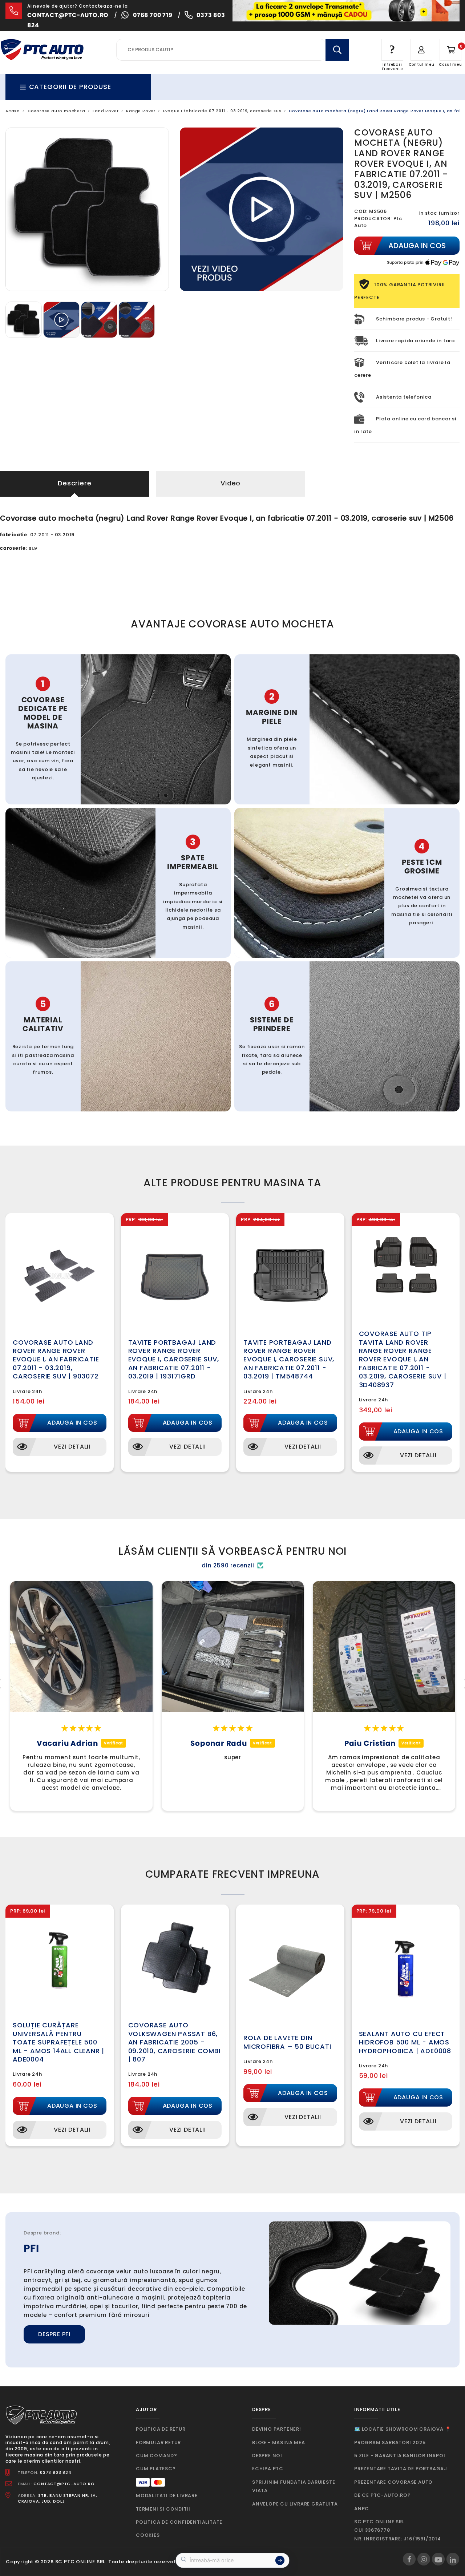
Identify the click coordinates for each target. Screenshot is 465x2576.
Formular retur (158, 2442)
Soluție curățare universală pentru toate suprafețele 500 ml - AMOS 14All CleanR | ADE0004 (58, 2042)
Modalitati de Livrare (167, 2496)
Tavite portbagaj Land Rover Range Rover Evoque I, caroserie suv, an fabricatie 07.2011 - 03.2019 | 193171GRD (174, 1359)
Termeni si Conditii (163, 2509)
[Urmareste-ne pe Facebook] (409, 2559)
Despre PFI (54, 2334)
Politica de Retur (161, 2429)
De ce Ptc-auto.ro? (382, 2495)
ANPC (362, 2509)
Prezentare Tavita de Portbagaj (401, 2469)
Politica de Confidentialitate (179, 2522)
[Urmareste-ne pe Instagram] (424, 2559)
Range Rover (141, 111)
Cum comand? (157, 2456)
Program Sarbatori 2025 (390, 2442)
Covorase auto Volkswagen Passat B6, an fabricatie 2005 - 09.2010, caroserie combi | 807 (174, 2042)
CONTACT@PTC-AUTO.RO (64, 2484)
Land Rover (106, 111)
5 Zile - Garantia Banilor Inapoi (400, 2456)
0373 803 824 (56, 2472)
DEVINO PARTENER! (277, 2429)
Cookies (148, 2535)
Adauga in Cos (72, 1423)
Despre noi (267, 2456)
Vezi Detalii (72, 1447)
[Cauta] (337, 50)
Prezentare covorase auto (393, 2482)
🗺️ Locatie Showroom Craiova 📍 (403, 2429)
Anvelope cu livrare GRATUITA (295, 2504)
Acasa (13, 111)
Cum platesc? (156, 2469)
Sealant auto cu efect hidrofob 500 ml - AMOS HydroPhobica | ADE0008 (405, 2042)
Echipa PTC (268, 2469)
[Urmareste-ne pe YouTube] (438, 2559)
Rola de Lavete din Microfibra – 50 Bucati (287, 2042)
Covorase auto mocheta (56, 111)
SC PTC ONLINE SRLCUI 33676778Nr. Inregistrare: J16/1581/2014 (398, 2530)
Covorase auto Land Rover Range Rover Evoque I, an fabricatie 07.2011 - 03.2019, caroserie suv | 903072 (56, 1359)
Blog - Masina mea (279, 2442)
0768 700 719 (153, 15)
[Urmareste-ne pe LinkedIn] (453, 2559)
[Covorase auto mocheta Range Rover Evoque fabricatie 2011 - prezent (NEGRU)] (24, 319)
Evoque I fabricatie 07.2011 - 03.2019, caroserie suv (222, 111)
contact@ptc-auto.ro (68, 15)
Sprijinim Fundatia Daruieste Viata (294, 2486)
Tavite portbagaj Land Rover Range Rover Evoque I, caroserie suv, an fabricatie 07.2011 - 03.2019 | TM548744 (289, 1359)
